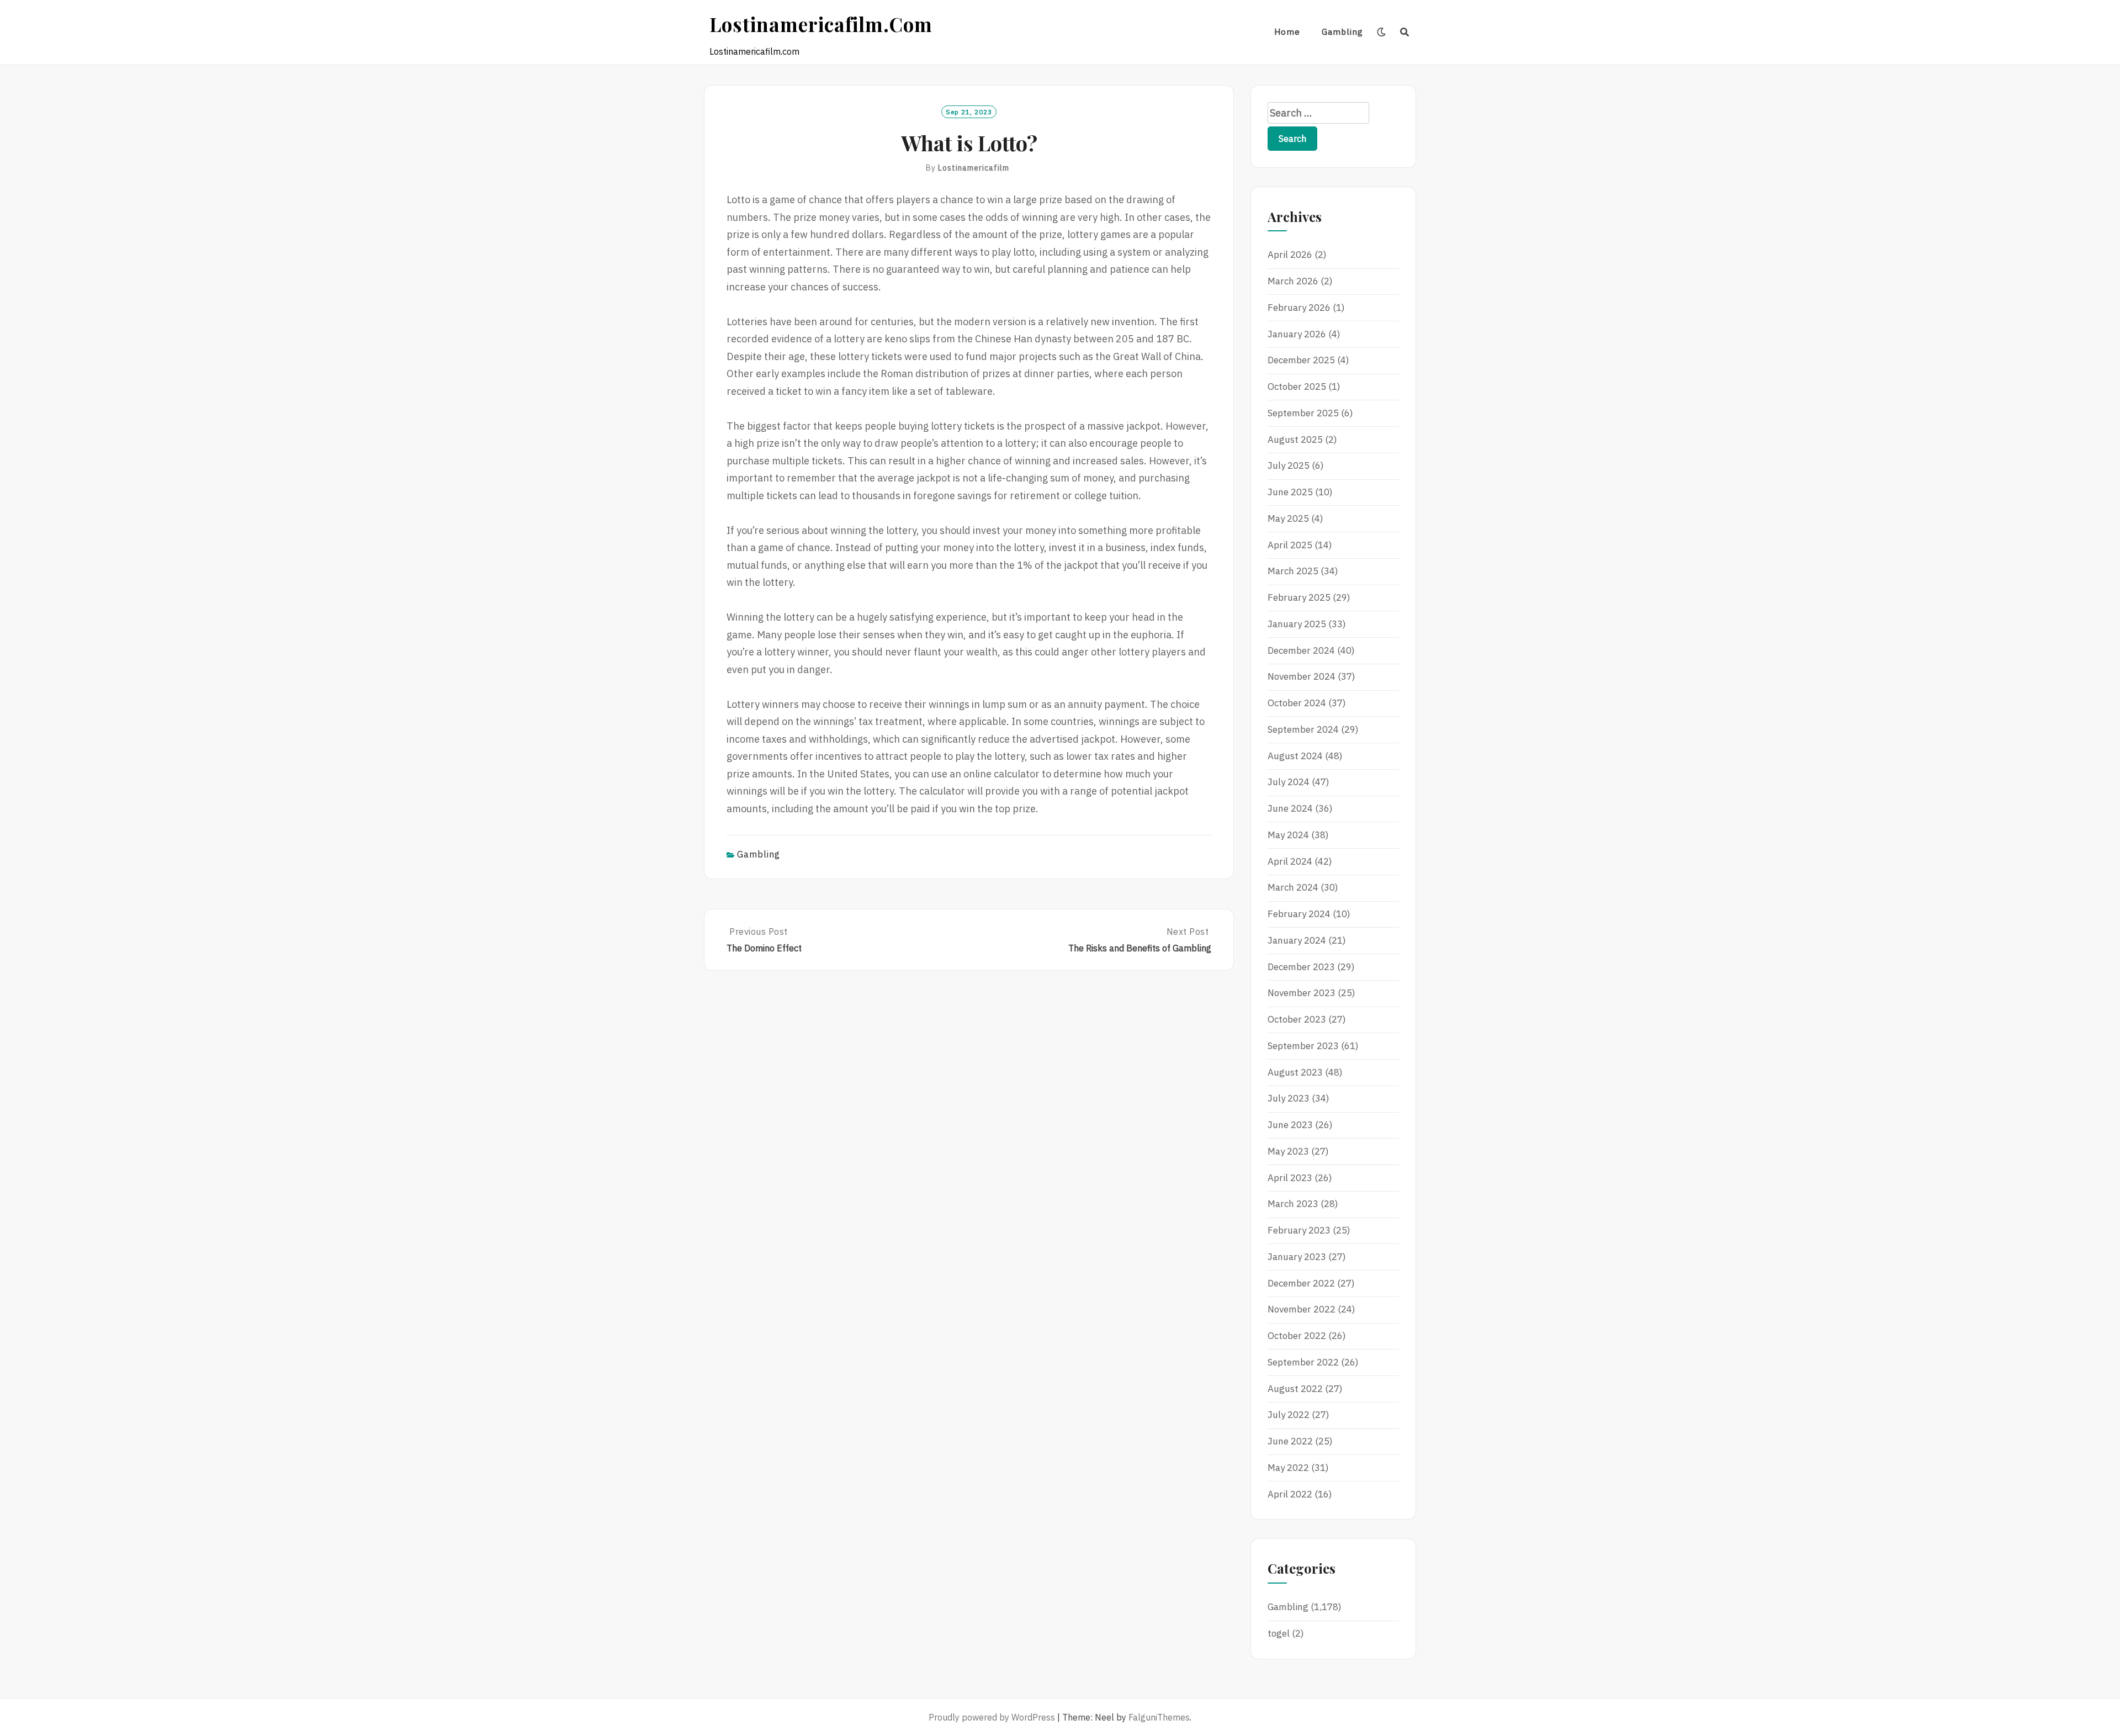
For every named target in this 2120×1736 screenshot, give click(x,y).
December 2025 (1301, 360)
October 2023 (1297, 1019)
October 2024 (1297, 703)
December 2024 (1301, 650)
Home (1287, 32)
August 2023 (1295, 1072)
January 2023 (1297, 1257)
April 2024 (1290, 861)
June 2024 (1290, 808)
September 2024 (1303, 729)
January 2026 (1297, 334)
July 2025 (1289, 465)
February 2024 (1299, 914)
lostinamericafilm (974, 168)
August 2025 (1295, 440)
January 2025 (1297, 624)
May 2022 (1288, 1468)
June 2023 (1290, 1125)
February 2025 (1299, 597)
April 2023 (1290, 1178)
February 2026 (1299, 308)
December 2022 (1301, 1283)
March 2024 (1293, 887)
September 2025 (1303, 413)
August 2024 (1295, 756)
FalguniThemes (1159, 1717)
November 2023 (1302, 993)
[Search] (1405, 32)
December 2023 (1301, 967)
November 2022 (1302, 1309)
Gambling (1342, 32)
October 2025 (1297, 387)
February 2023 (1299, 1230)
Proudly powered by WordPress (992, 1717)
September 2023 (1303, 1046)
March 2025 (1293, 571)
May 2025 (1288, 518)
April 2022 (1290, 1494)
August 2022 (1295, 1389)
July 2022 (1289, 1415)
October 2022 (1297, 1336)
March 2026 (1293, 281)
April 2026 (1290, 255)
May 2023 (1288, 1151)
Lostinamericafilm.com (821, 24)
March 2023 (1293, 1204)
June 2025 (1290, 492)
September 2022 (1303, 1362)
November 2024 (1302, 676)
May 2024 (1288, 835)
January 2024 (1297, 940)
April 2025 (1290, 545)
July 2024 (1289, 782)
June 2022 (1290, 1441)
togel (1279, 1633)
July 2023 (1289, 1098)
